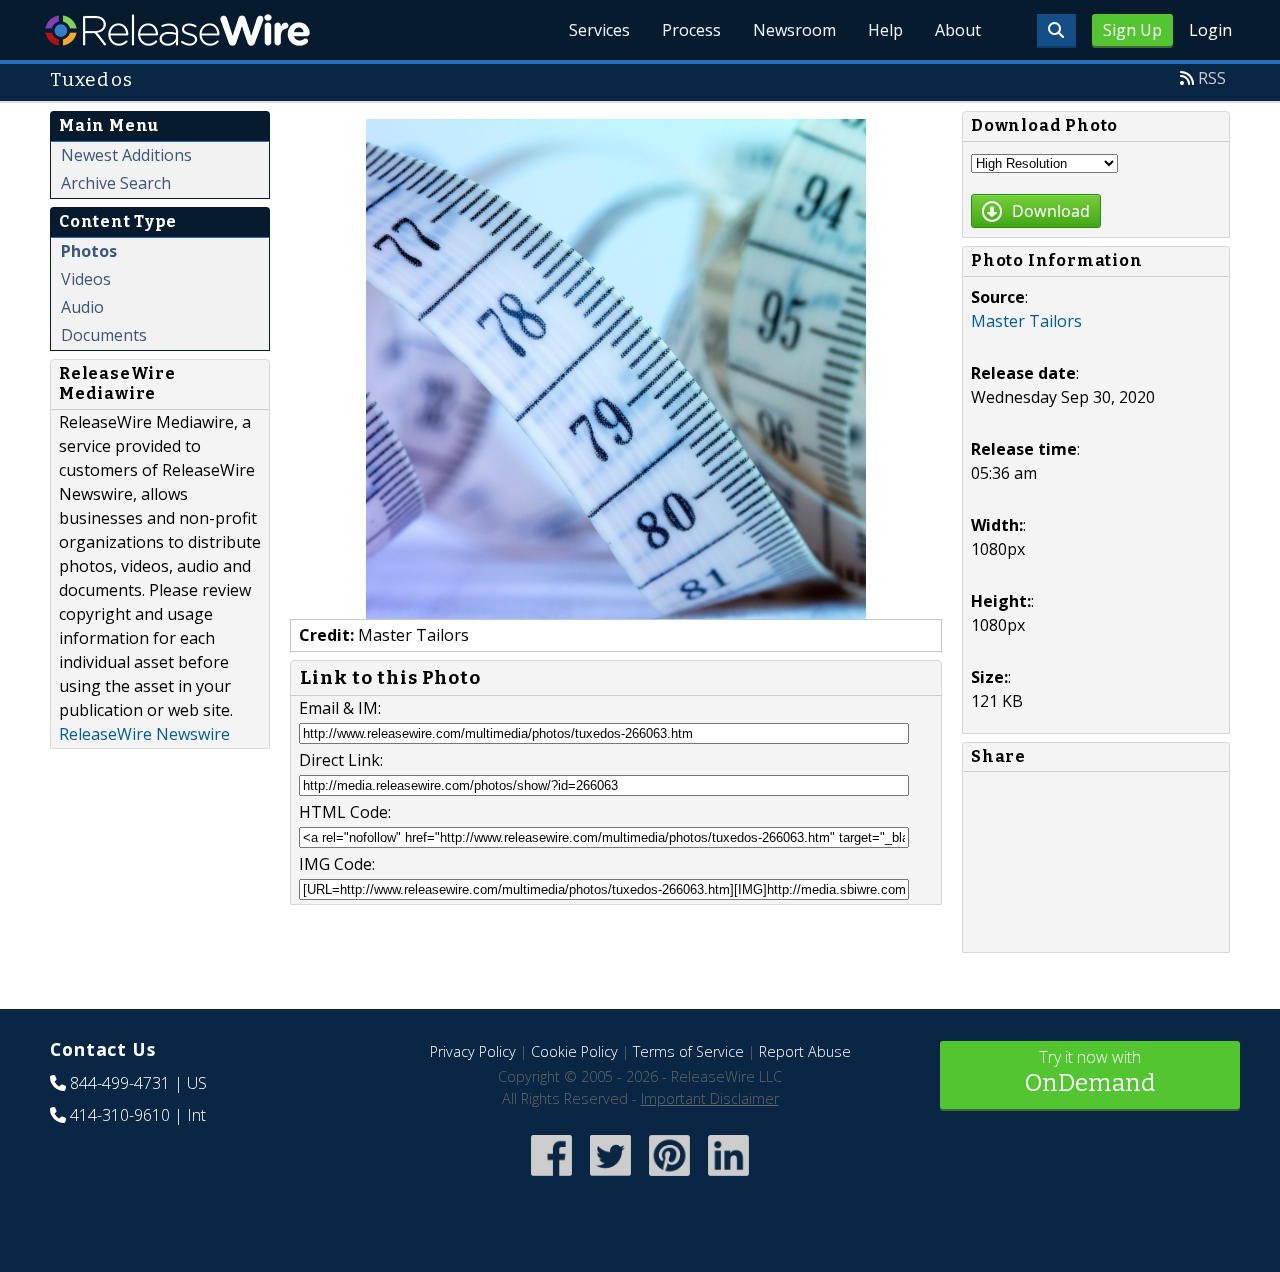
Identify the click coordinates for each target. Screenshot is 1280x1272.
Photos (89, 251)
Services (599, 30)
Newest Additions (126, 155)
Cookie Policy (574, 1051)
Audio (82, 307)
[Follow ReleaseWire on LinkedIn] (728, 1177)
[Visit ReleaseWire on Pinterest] (669, 1177)
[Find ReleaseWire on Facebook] (551, 1177)
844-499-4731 (120, 1083)
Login (1210, 30)
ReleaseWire (177, 30)
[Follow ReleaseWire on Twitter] (610, 1177)
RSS (1212, 78)
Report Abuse (805, 1051)
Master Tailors (1026, 321)
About (958, 30)
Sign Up (1132, 30)
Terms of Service (688, 1051)
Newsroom (794, 30)
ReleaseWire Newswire (144, 734)
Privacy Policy (473, 1051)
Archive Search (116, 183)
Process (691, 30)
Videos (86, 279)
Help (885, 30)
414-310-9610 (120, 1115)
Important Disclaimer (710, 1098)
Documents (104, 335)
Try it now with (1090, 1071)
